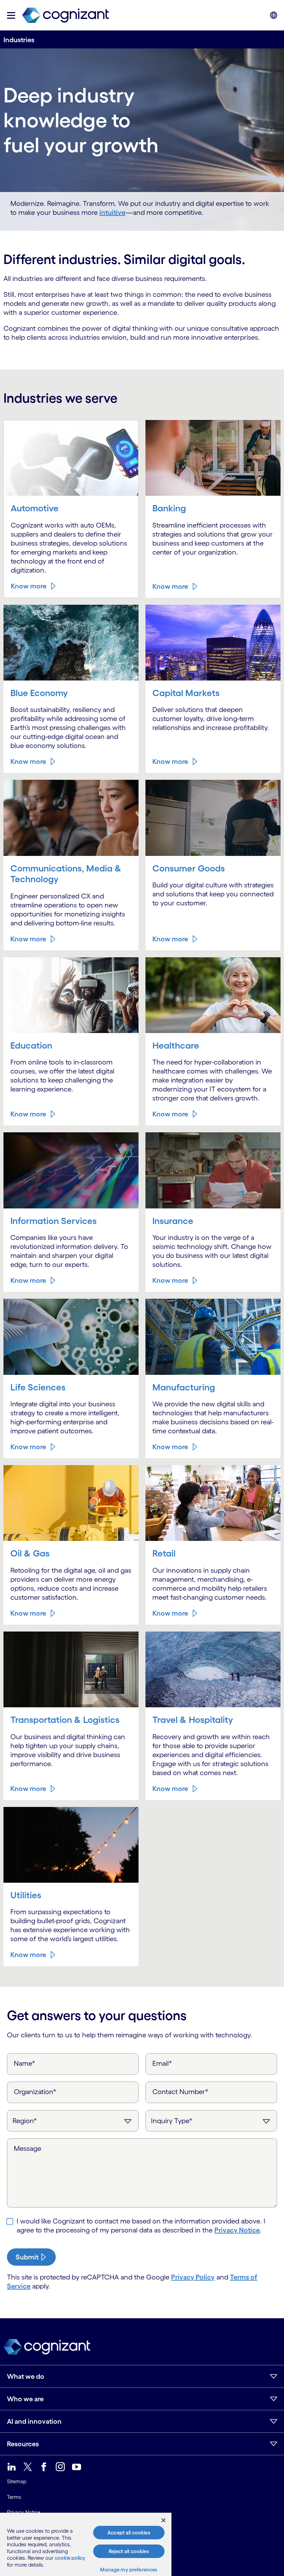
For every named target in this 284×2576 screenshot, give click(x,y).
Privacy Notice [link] (24, 2512)
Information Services (54, 1221)
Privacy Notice (237, 2230)
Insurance (173, 1221)
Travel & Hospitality (193, 1720)
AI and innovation (34, 2421)
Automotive (35, 508)
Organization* (35, 2092)
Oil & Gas (30, 1553)
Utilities (26, 1895)
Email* (162, 2063)
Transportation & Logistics (65, 1720)
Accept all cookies (129, 2533)
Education (31, 1045)
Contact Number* (180, 2092)
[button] (11, 15)
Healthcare (176, 1045)
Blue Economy (39, 693)
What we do (26, 2376)
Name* (25, 2063)
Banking (169, 508)
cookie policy (70, 2558)
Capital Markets (186, 693)
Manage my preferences (129, 2570)
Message (28, 2148)
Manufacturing (184, 1387)
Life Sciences (38, 1387)
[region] (86, 2544)
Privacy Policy (193, 2277)
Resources (23, 2444)
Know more (29, 586)
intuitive (112, 212)
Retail (164, 1553)
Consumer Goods (189, 868)
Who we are (25, 2399)
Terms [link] (14, 2497)
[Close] (163, 2520)
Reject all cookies (129, 2551)
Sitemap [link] (17, 2481)
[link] (65, 15)
